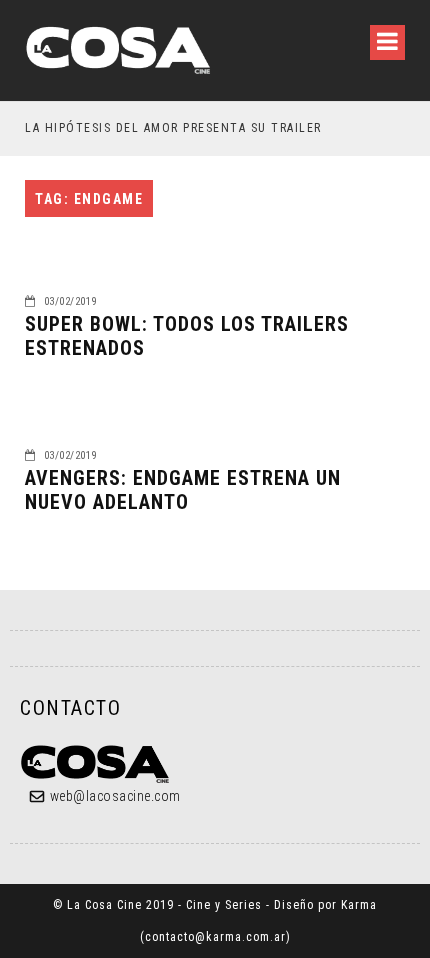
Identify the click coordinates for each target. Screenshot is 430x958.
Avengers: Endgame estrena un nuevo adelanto (183, 490)
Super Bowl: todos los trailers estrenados (187, 336)
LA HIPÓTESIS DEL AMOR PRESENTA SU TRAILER (173, 128)
